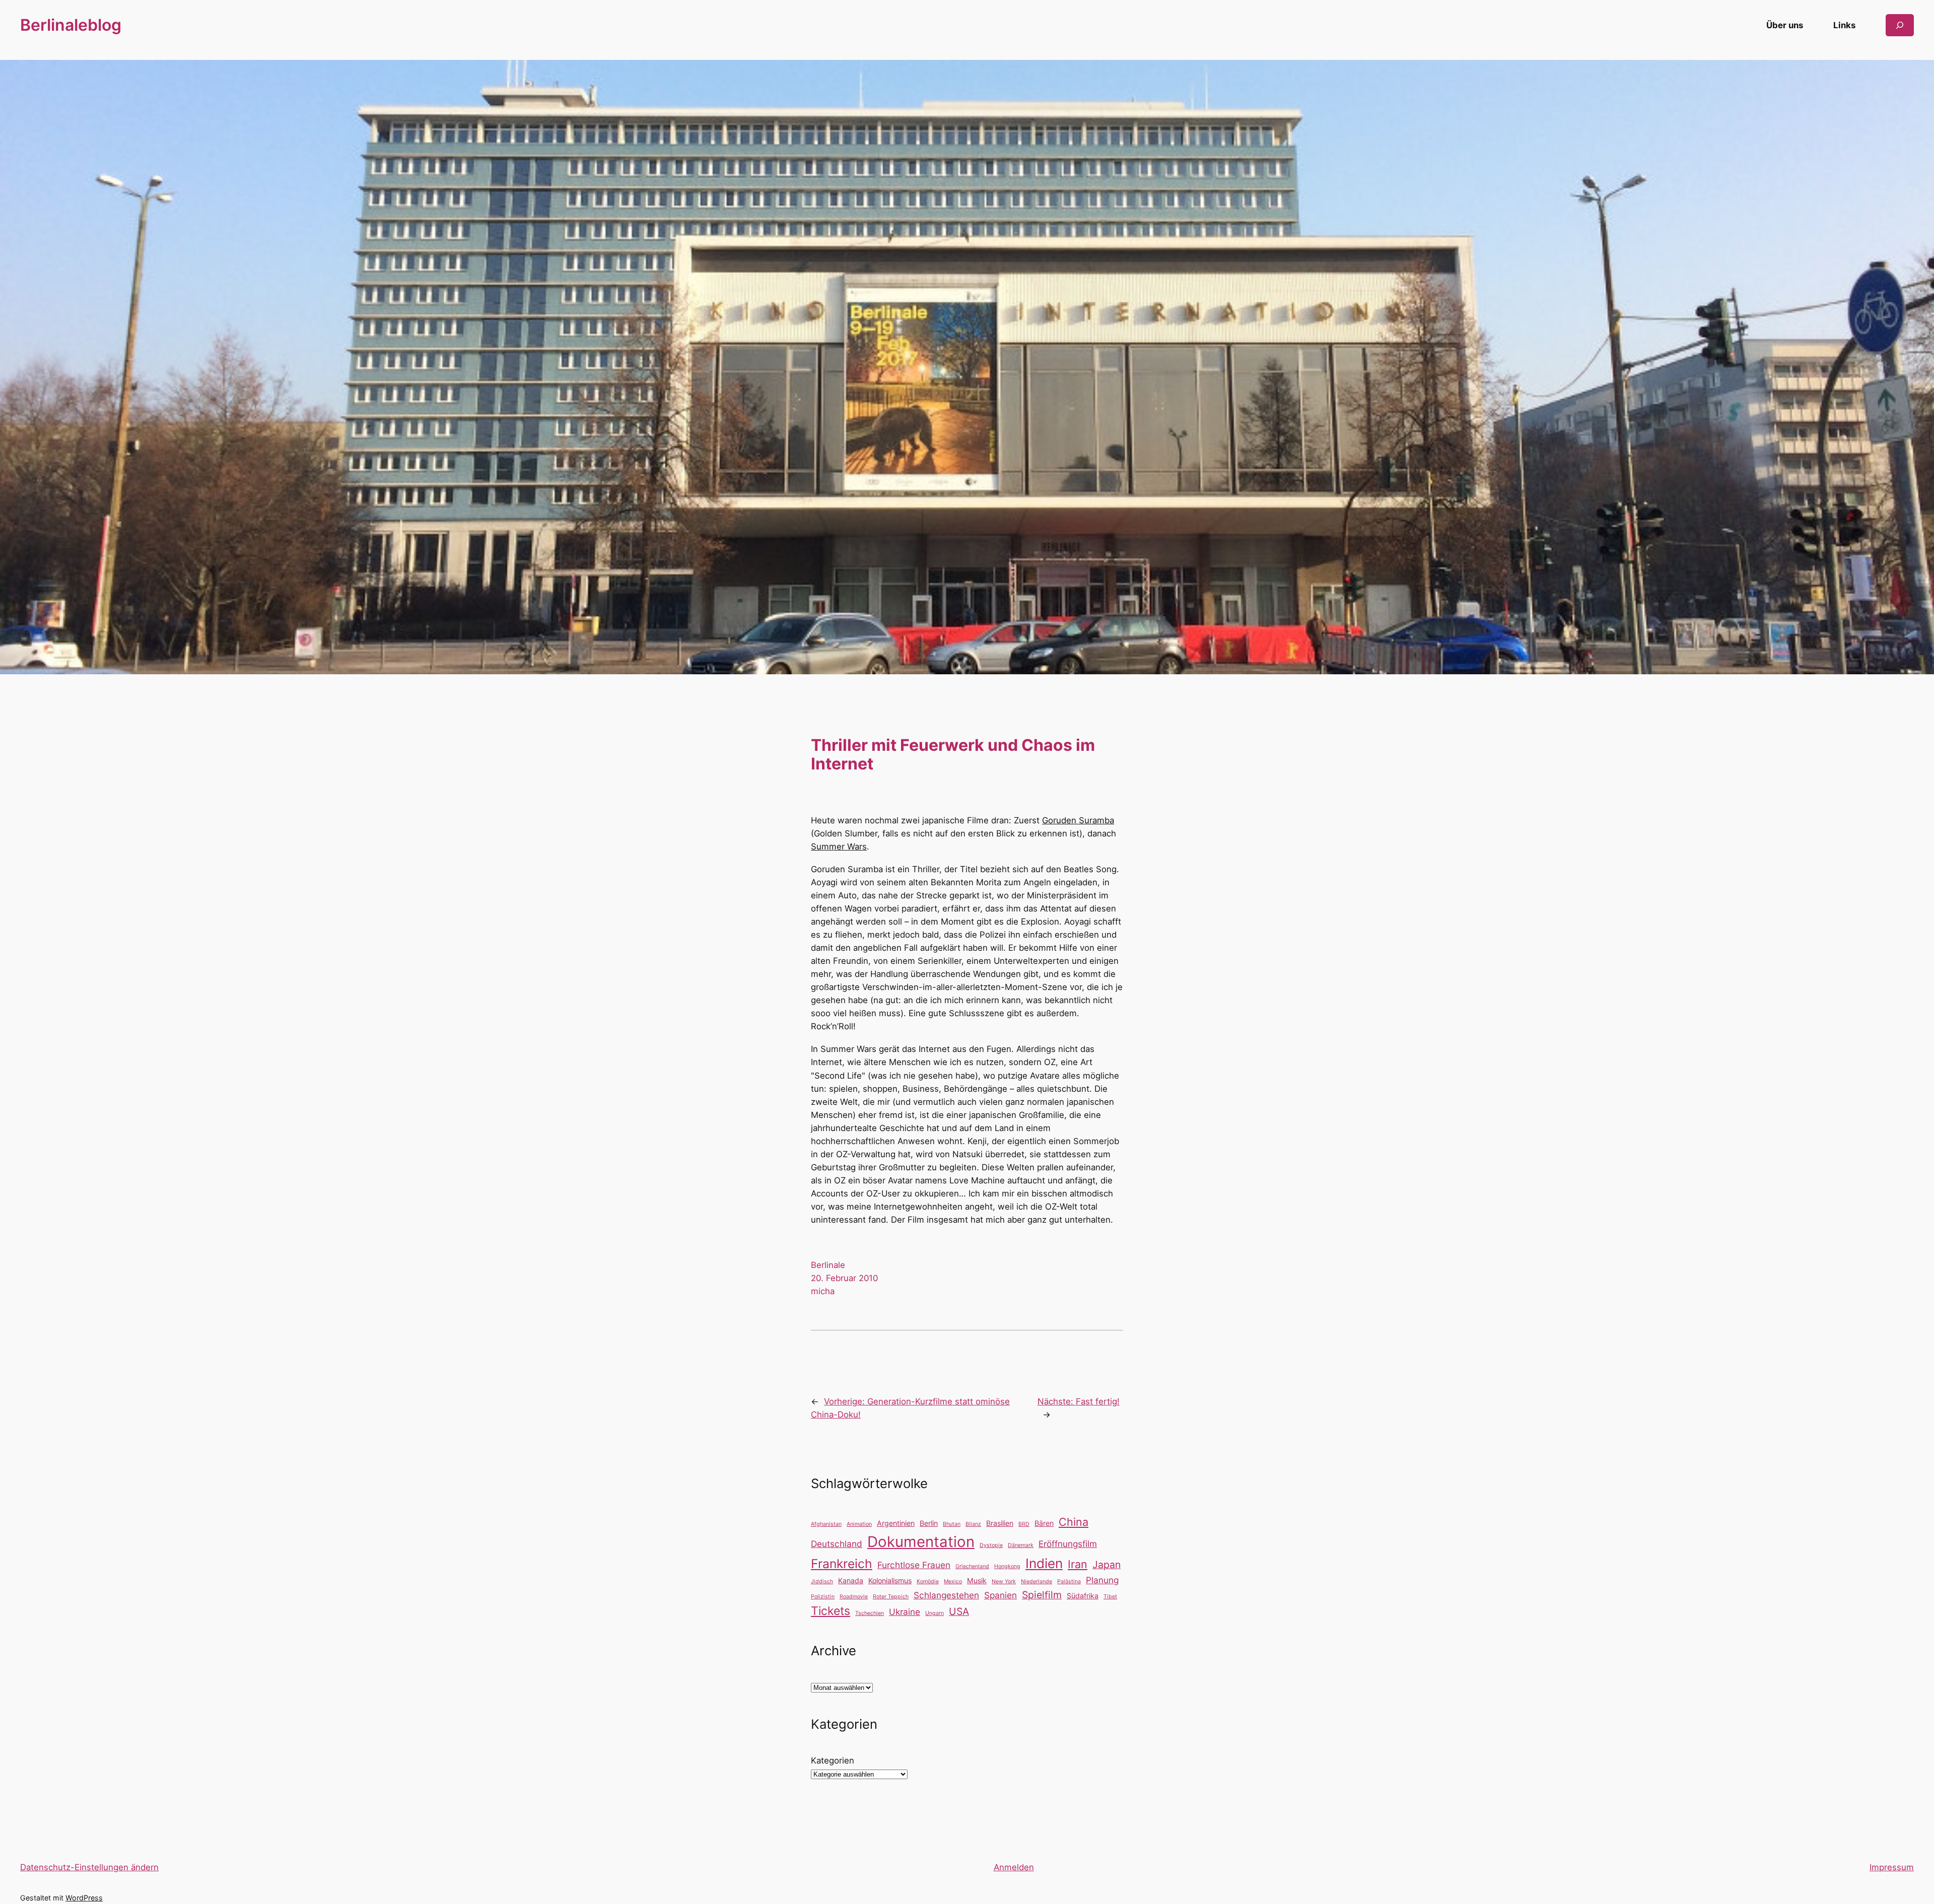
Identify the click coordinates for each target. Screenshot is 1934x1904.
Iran (1078, 1564)
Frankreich (842, 1564)
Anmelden (1014, 1867)
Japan (1107, 1565)
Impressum (1892, 1867)
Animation (859, 1524)
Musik (977, 1580)
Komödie (928, 1581)
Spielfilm (1042, 1595)
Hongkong (1007, 1566)
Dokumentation (921, 1542)
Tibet (1110, 1597)
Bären (1044, 1523)
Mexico (953, 1581)
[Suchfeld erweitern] (1900, 25)
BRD (1024, 1524)
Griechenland (972, 1566)
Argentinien (896, 1523)
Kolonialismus (890, 1580)
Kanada (851, 1580)
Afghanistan (826, 1524)
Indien (1044, 1563)
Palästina (1069, 1581)
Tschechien (870, 1613)
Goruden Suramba (1078, 820)
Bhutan (952, 1524)
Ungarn (935, 1613)
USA (959, 1611)
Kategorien (833, 1760)
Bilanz (973, 1524)
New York (1004, 1581)
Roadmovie (854, 1597)
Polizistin (823, 1597)
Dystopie (991, 1545)
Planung (1102, 1580)
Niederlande (1037, 1581)
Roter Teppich (891, 1597)
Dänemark (1021, 1545)
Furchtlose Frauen (914, 1565)
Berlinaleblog (71, 25)
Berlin (929, 1523)
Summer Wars (839, 847)
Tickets (831, 1611)
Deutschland (837, 1544)
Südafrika (1083, 1596)
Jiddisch (822, 1581)
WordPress (84, 1898)
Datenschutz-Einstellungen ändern (89, 1867)
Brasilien (1000, 1523)
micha (823, 1291)
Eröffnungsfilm (1068, 1544)
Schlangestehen (946, 1595)
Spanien (1000, 1595)
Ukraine (905, 1612)
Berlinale (828, 1265)
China (1074, 1522)
